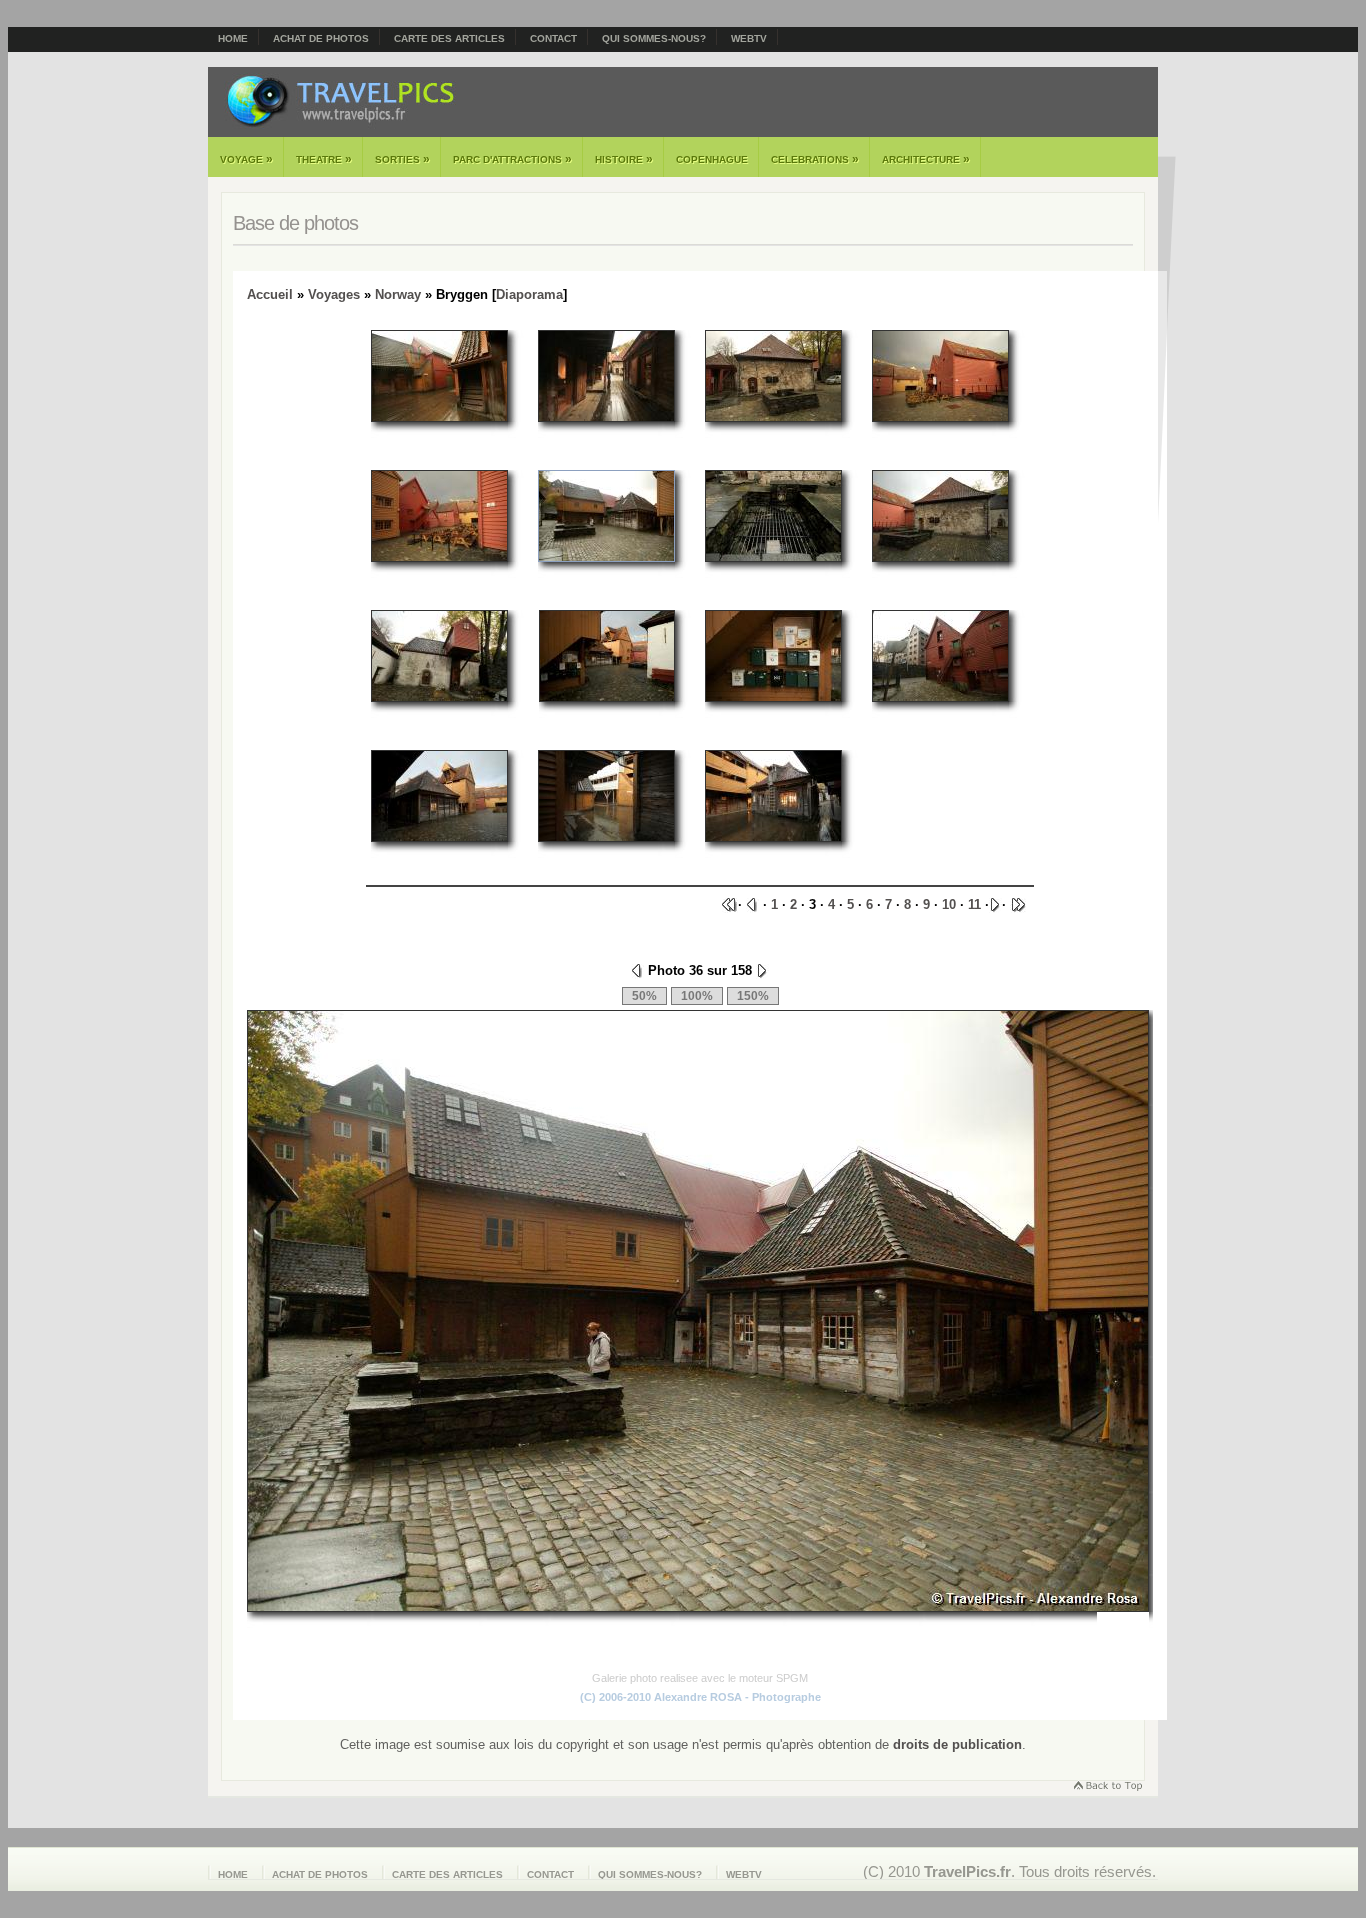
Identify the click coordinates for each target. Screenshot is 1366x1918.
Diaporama (529, 294)
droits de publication (957, 1744)
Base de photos (295, 223)
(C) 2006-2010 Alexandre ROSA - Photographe (700, 1697)
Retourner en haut (1107, 1787)
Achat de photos (321, 38)
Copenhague (712, 159)
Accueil (270, 294)
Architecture (926, 159)
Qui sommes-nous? (654, 38)
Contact (553, 38)
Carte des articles (449, 38)
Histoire (624, 159)
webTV (749, 38)
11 (974, 904)
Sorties (402, 159)
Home (233, 38)
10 (949, 904)
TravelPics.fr (967, 1871)
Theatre (324, 159)
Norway (398, 294)
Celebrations (815, 159)
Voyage (246, 159)
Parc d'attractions (512, 159)
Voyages (334, 294)
